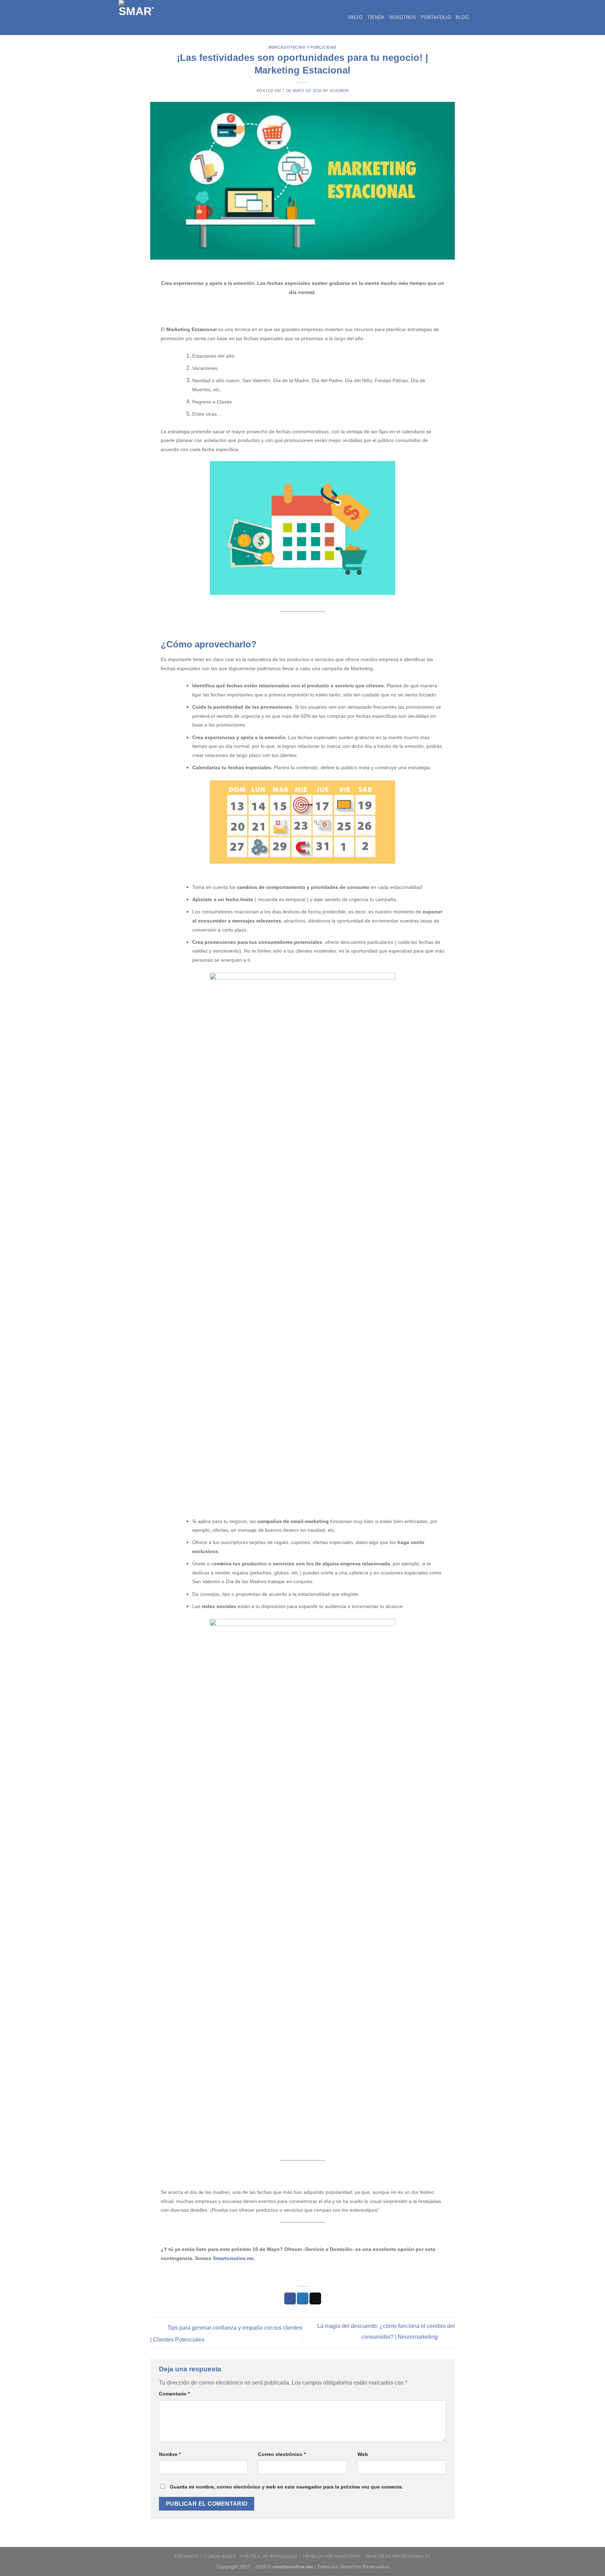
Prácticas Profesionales (398, 2556)
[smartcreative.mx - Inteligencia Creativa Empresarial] (145, 17)
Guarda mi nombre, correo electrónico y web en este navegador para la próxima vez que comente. (287, 2487)
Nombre (170, 2454)
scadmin (339, 91)
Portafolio (436, 17)
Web (363, 2454)
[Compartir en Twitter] (303, 2298)
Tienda (376, 17)
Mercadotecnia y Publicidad (302, 47)
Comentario (174, 2394)
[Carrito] (483, 17)
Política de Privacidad (269, 2556)
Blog (462, 17)
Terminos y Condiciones (205, 2556)
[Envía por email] (315, 2298)
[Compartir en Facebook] (290, 2298)
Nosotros (403, 17)
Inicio (355, 17)
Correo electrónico (282, 2454)
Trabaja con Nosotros (331, 2556)
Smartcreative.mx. (234, 2258)
